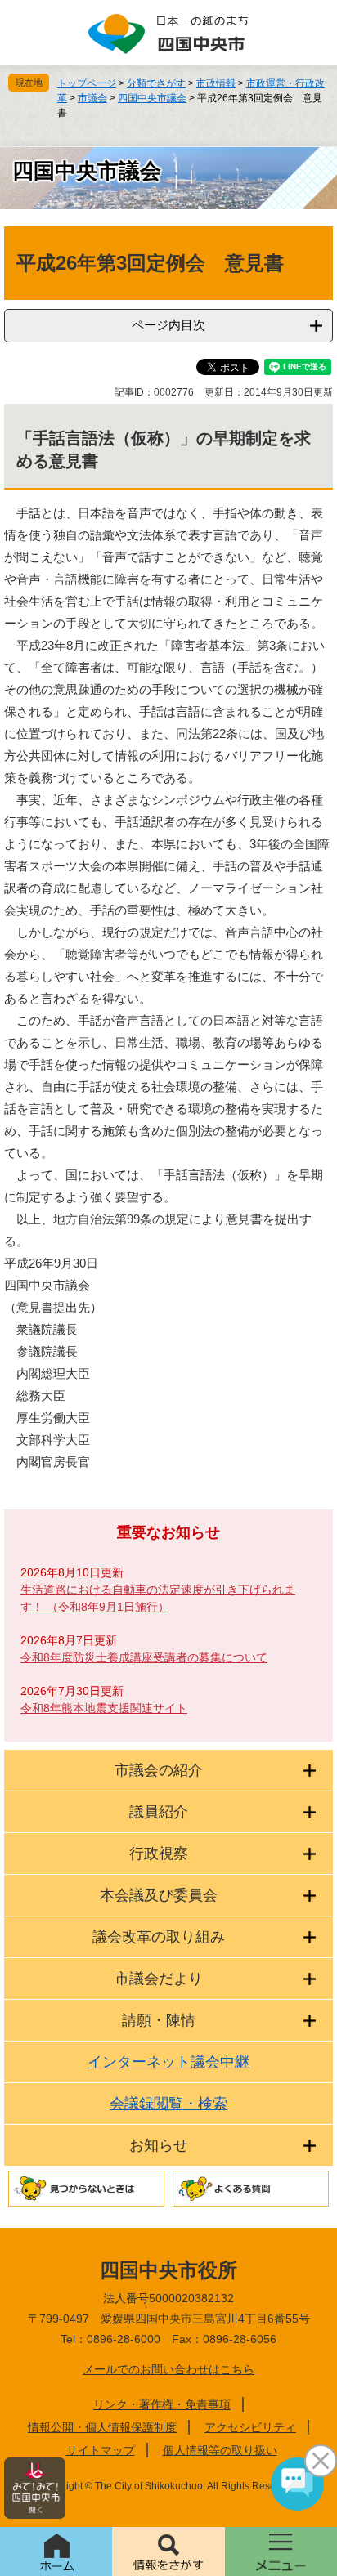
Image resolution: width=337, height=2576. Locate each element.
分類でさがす (156, 83)
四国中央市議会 (152, 98)
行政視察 (159, 1854)
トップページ (87, 83)
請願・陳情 (159, 2020)
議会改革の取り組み (159, 1937)
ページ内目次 (168, 325)
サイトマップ (101, 2450)
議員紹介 (159, 1812)
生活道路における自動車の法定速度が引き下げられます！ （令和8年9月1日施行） (158, 1598)
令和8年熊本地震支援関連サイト (104, 1708)
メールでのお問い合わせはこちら (168, 2369)
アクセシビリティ (250, 2427)
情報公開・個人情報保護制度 (102, 2427)
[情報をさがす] (168, 2551)
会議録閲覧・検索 (168, 2104)
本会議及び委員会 (159, 1895)
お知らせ (159, 2145)
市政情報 (216, 83)
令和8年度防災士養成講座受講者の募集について (144, 1657)
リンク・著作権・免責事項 (162, 2404)
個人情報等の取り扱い (220, 2450)
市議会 (92, 98)
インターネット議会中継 (168, 2062)
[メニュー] (281, 2551)
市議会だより (159, 1979)
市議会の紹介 (159, 1770)
